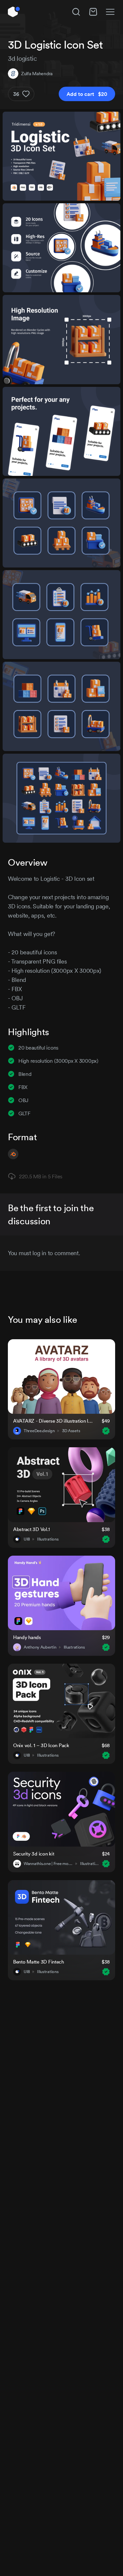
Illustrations (48, 1539)
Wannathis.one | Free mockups (48, 1864)
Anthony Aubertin (40, 1647)
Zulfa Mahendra (37, 74)
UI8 (27, 1539)
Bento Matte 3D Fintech (39, 1962)
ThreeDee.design (39, 1431)
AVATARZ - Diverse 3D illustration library (53, 1421)
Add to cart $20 (87, 94)
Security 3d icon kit (34, 1854)
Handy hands (27, 1637)
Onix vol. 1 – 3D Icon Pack (41, 1745)
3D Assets (71, 1431)
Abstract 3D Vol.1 (31, 1529)
